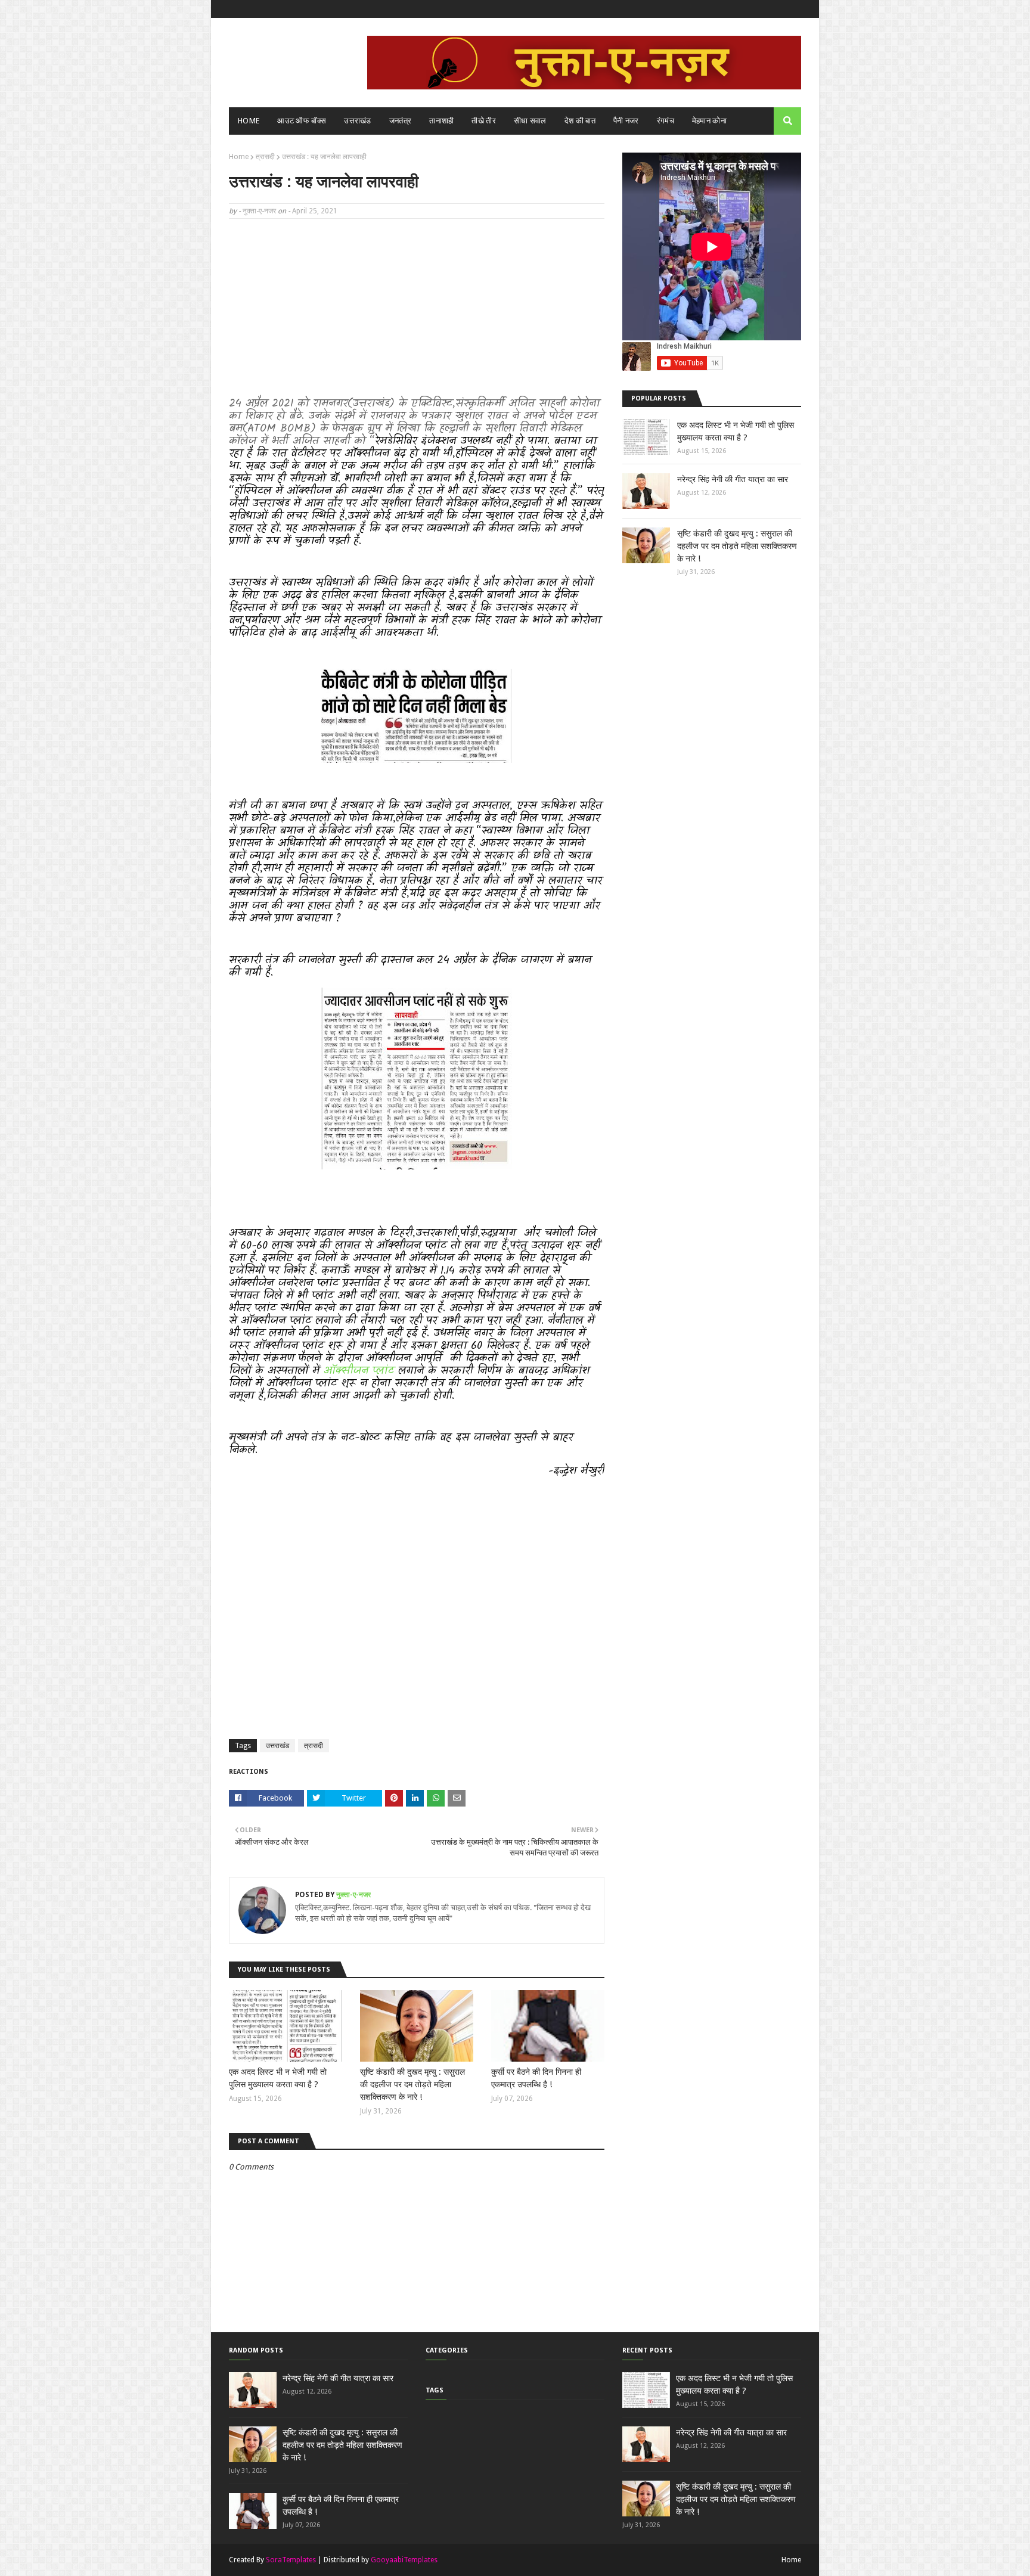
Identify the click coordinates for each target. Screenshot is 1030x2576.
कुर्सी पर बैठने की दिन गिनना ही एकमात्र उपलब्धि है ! (536, 2078)
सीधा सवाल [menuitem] (530, 121)
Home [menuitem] (249, 121)
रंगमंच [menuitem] (666, 121)
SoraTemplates (291, 2560)
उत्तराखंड (277, 1746)
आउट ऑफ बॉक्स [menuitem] (302, 121)
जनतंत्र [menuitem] (401, 121)
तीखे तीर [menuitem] (484, 121)
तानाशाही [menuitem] (441, 121)
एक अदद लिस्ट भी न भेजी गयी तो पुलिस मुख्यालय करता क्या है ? (278, 2078)
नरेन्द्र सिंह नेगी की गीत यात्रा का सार (733, 479)
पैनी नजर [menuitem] (626, 121)
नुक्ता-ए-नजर (259, 211)
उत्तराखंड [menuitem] (358, 121)
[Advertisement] (417, 314)
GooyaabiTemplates (404, 2560)
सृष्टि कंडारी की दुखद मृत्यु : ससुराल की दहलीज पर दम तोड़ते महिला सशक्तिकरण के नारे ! (412, 2084)
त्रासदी (265, 157)
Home (239, 157)
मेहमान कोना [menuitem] (709, 121)
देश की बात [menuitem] (580, 121)
